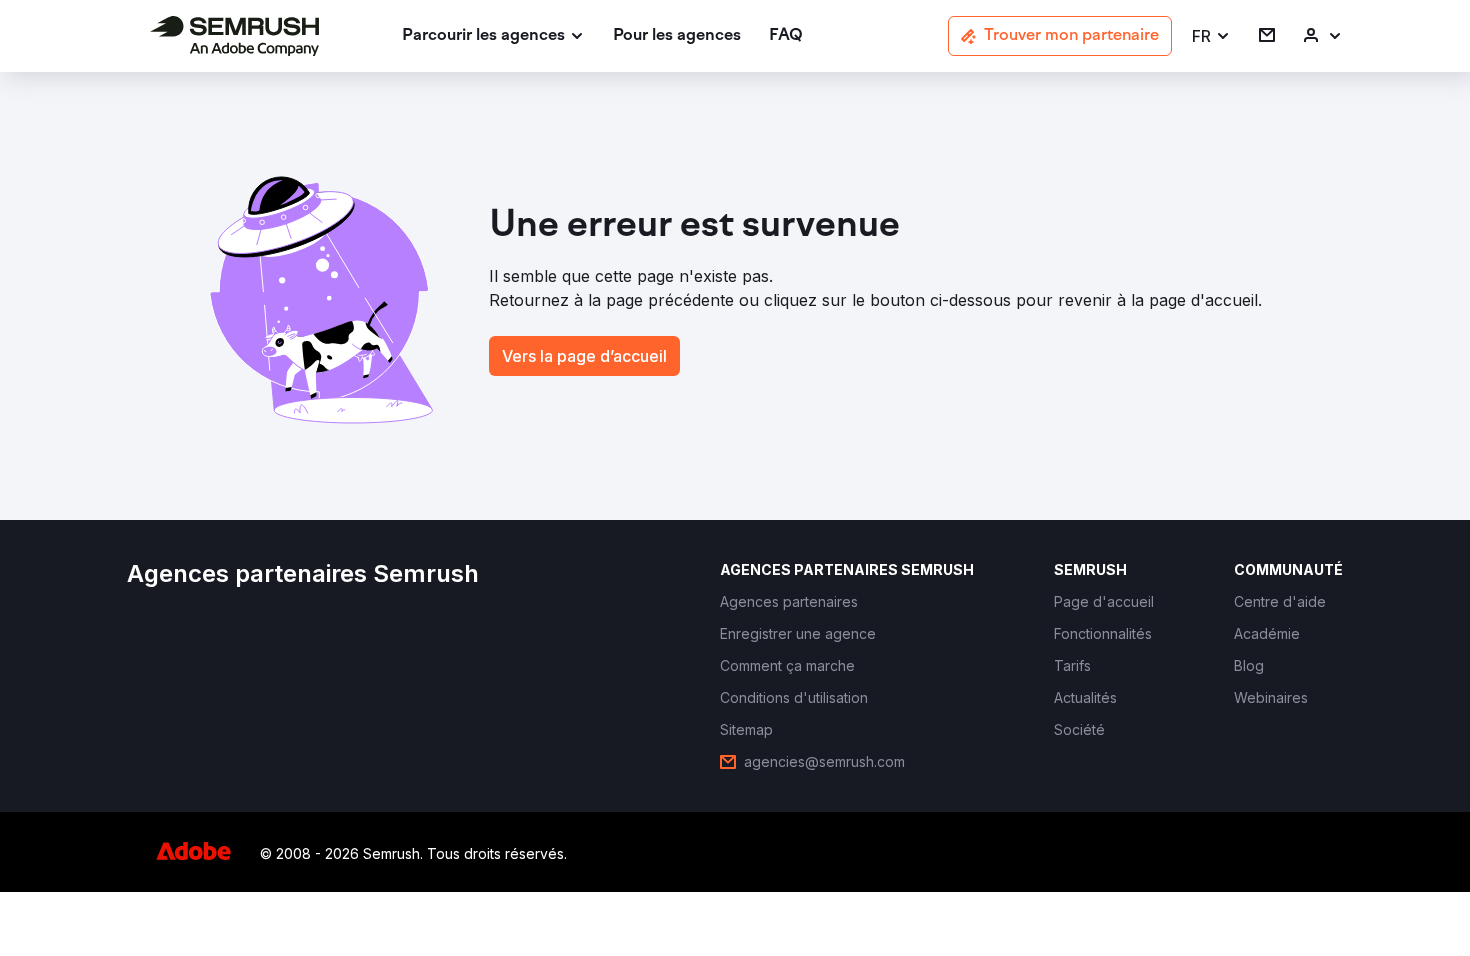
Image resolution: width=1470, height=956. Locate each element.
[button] (1211, 36)
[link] (677, 36)
